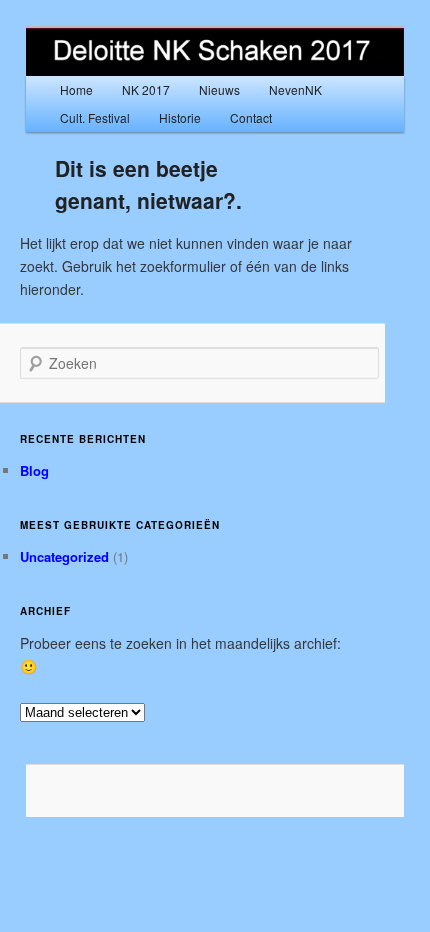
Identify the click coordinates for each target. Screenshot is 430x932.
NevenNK (295, 89)
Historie (180, 117)
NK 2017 (146, 89)
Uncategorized (64, 556)
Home (76, 89)
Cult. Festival (95, 117)
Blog (34, 470)
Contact (251, 117)
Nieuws (219, 89)
